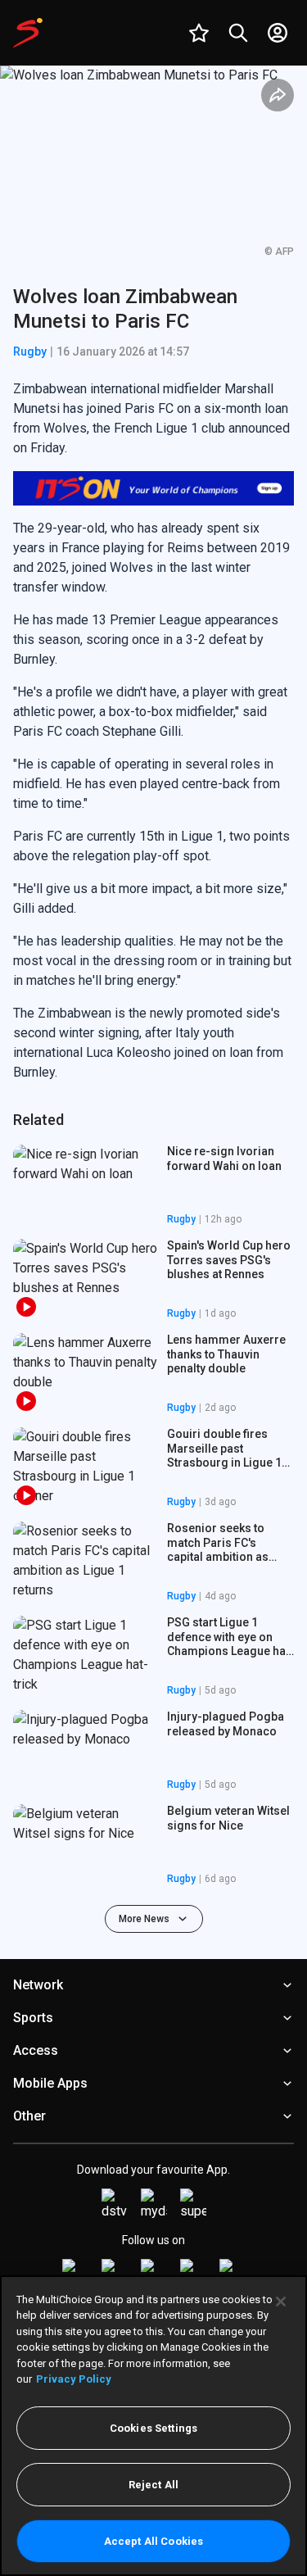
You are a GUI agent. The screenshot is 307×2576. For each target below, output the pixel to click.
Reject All (153, 2485)
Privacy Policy (74, 2379)
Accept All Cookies (153, 2541)
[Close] (281, 2302)
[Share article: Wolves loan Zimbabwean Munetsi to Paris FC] (278, 95)
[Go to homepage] (28, 33)
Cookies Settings (153, 2428)
